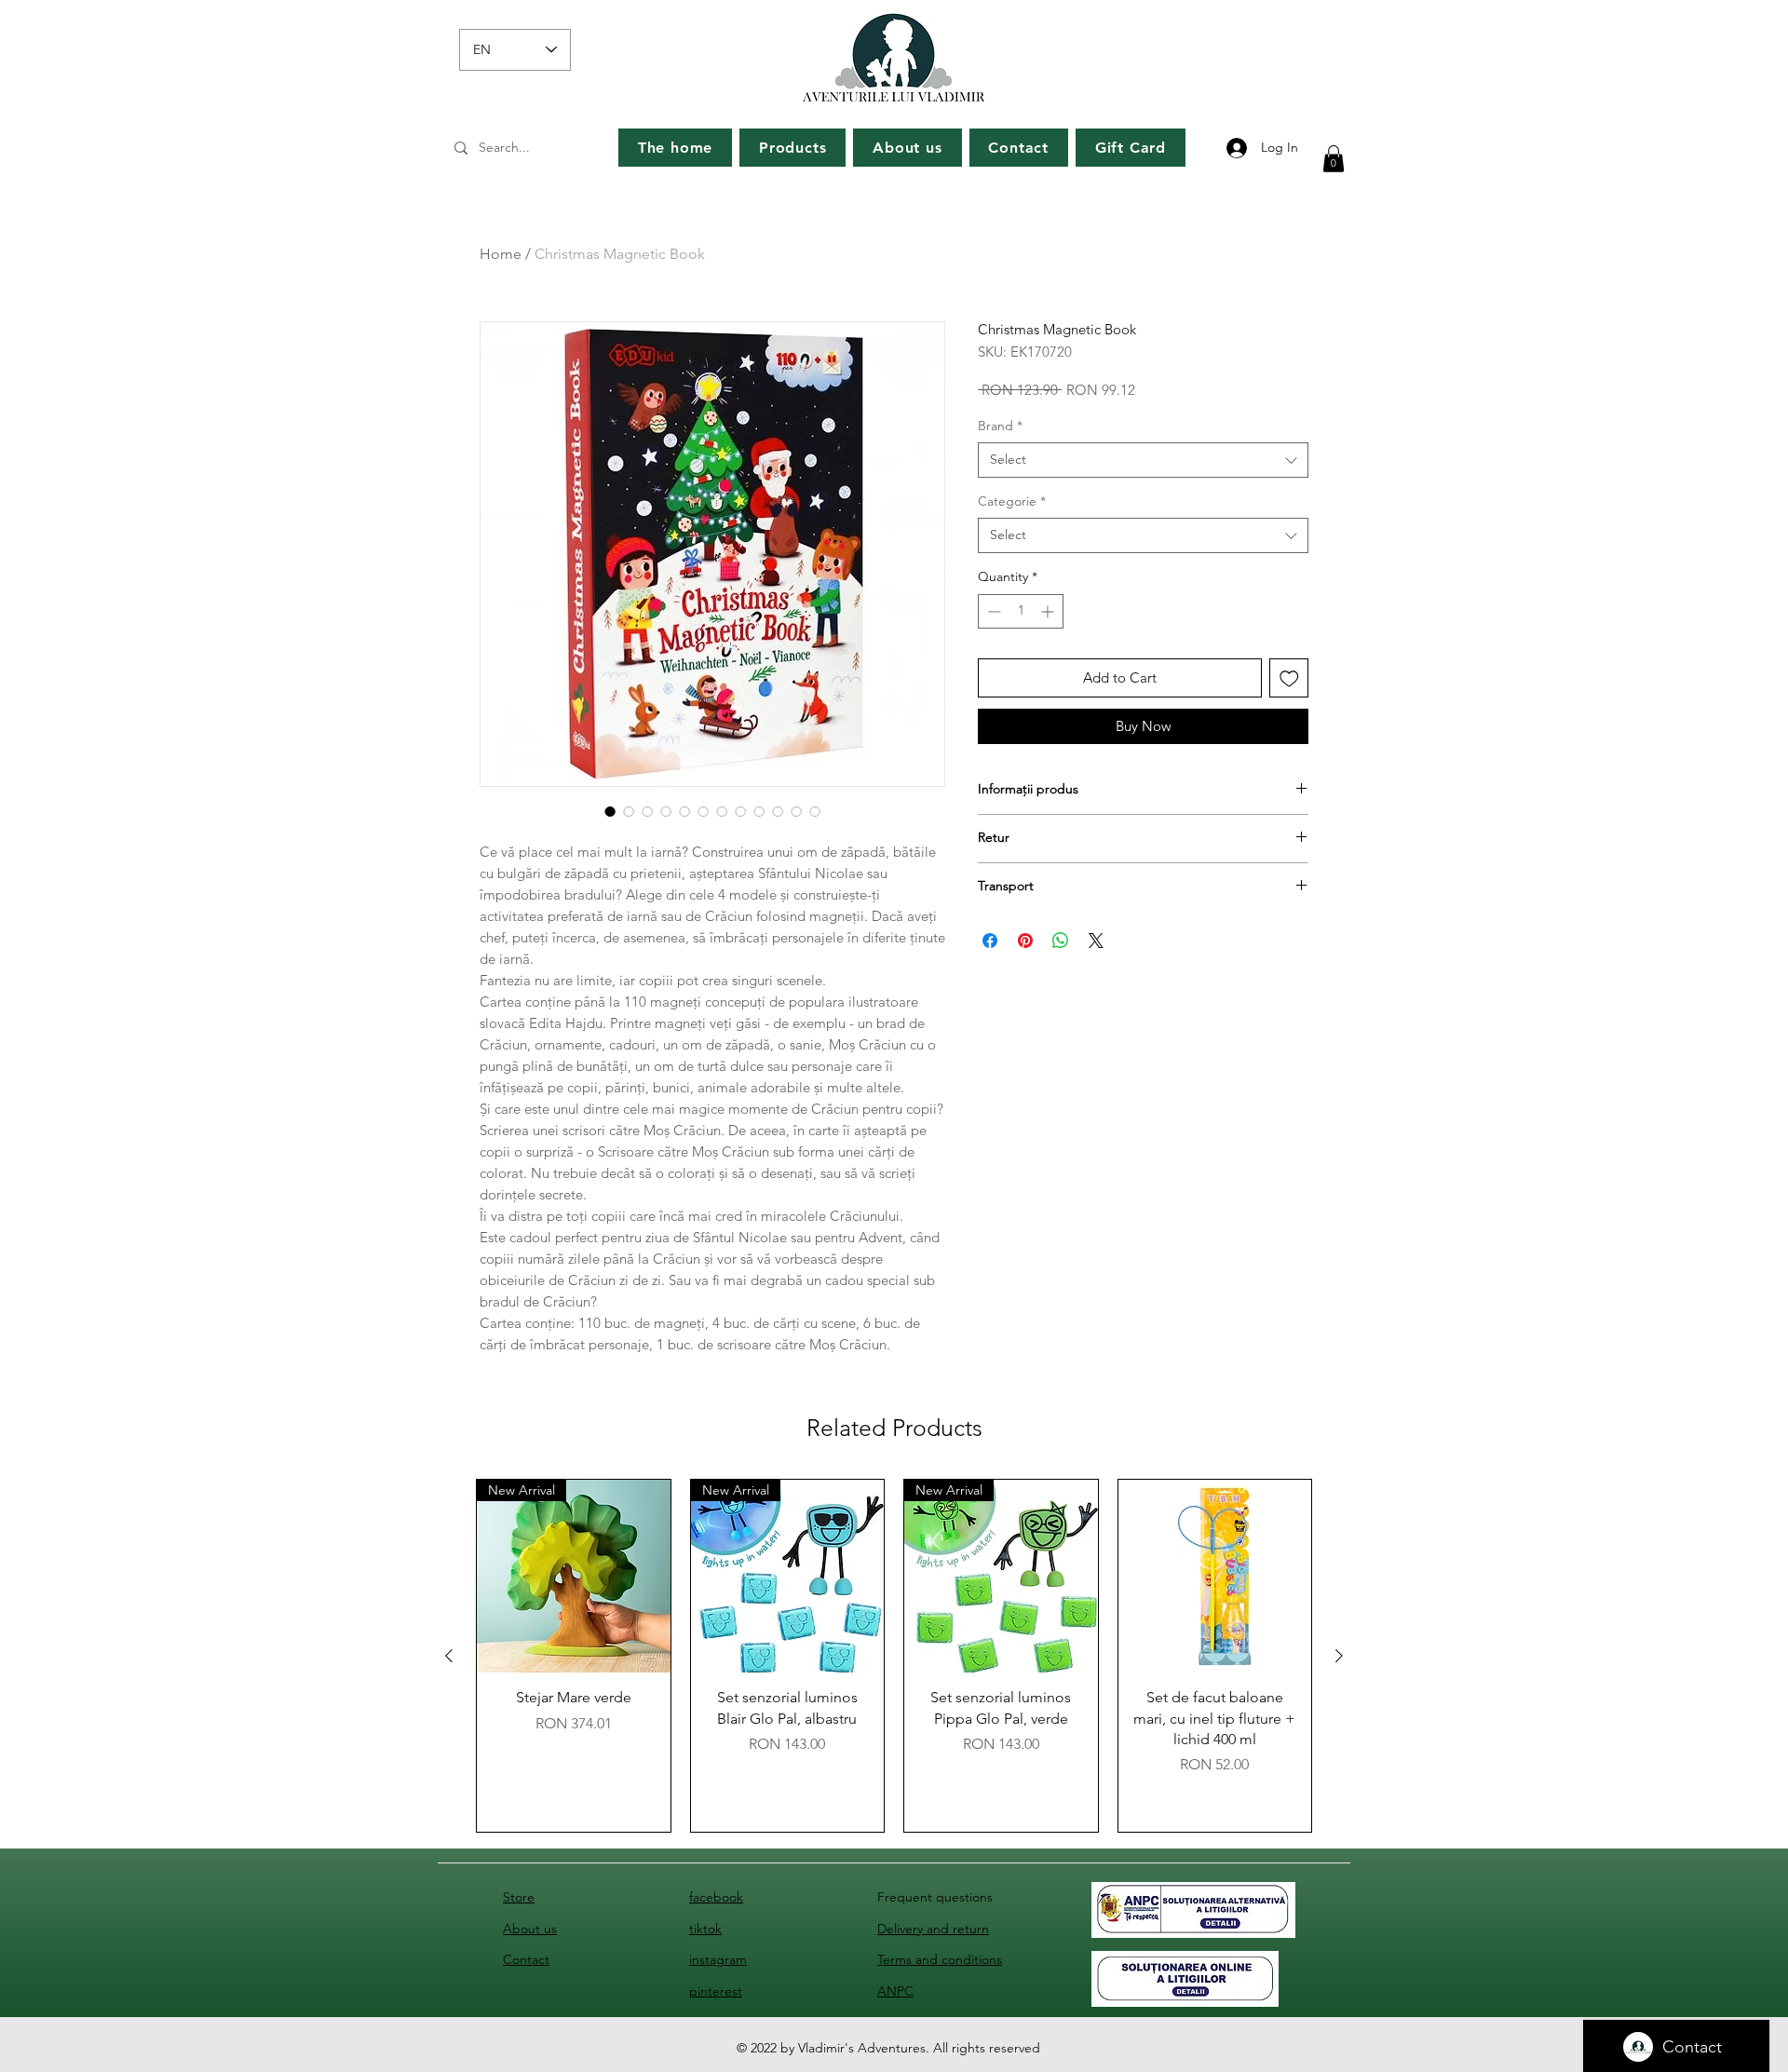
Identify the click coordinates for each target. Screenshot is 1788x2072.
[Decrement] (992, 611)
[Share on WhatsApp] (1061, 941)
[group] (894, 1656)
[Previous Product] (449, 1656)
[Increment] (1049, 611)
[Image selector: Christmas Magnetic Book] (610, 811)
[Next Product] (1339, 1656)
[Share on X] (1096, 941)
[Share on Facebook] (990, 941)
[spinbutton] (1021, 611)
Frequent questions (935, 1897)
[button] (1334, 159)
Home (501, 254)
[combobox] (1143, 460)
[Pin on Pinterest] (1025, 941)
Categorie (1012, 501)
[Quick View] (1215, 1577)
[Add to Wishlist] (1289, 678)
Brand (1000, 426)
